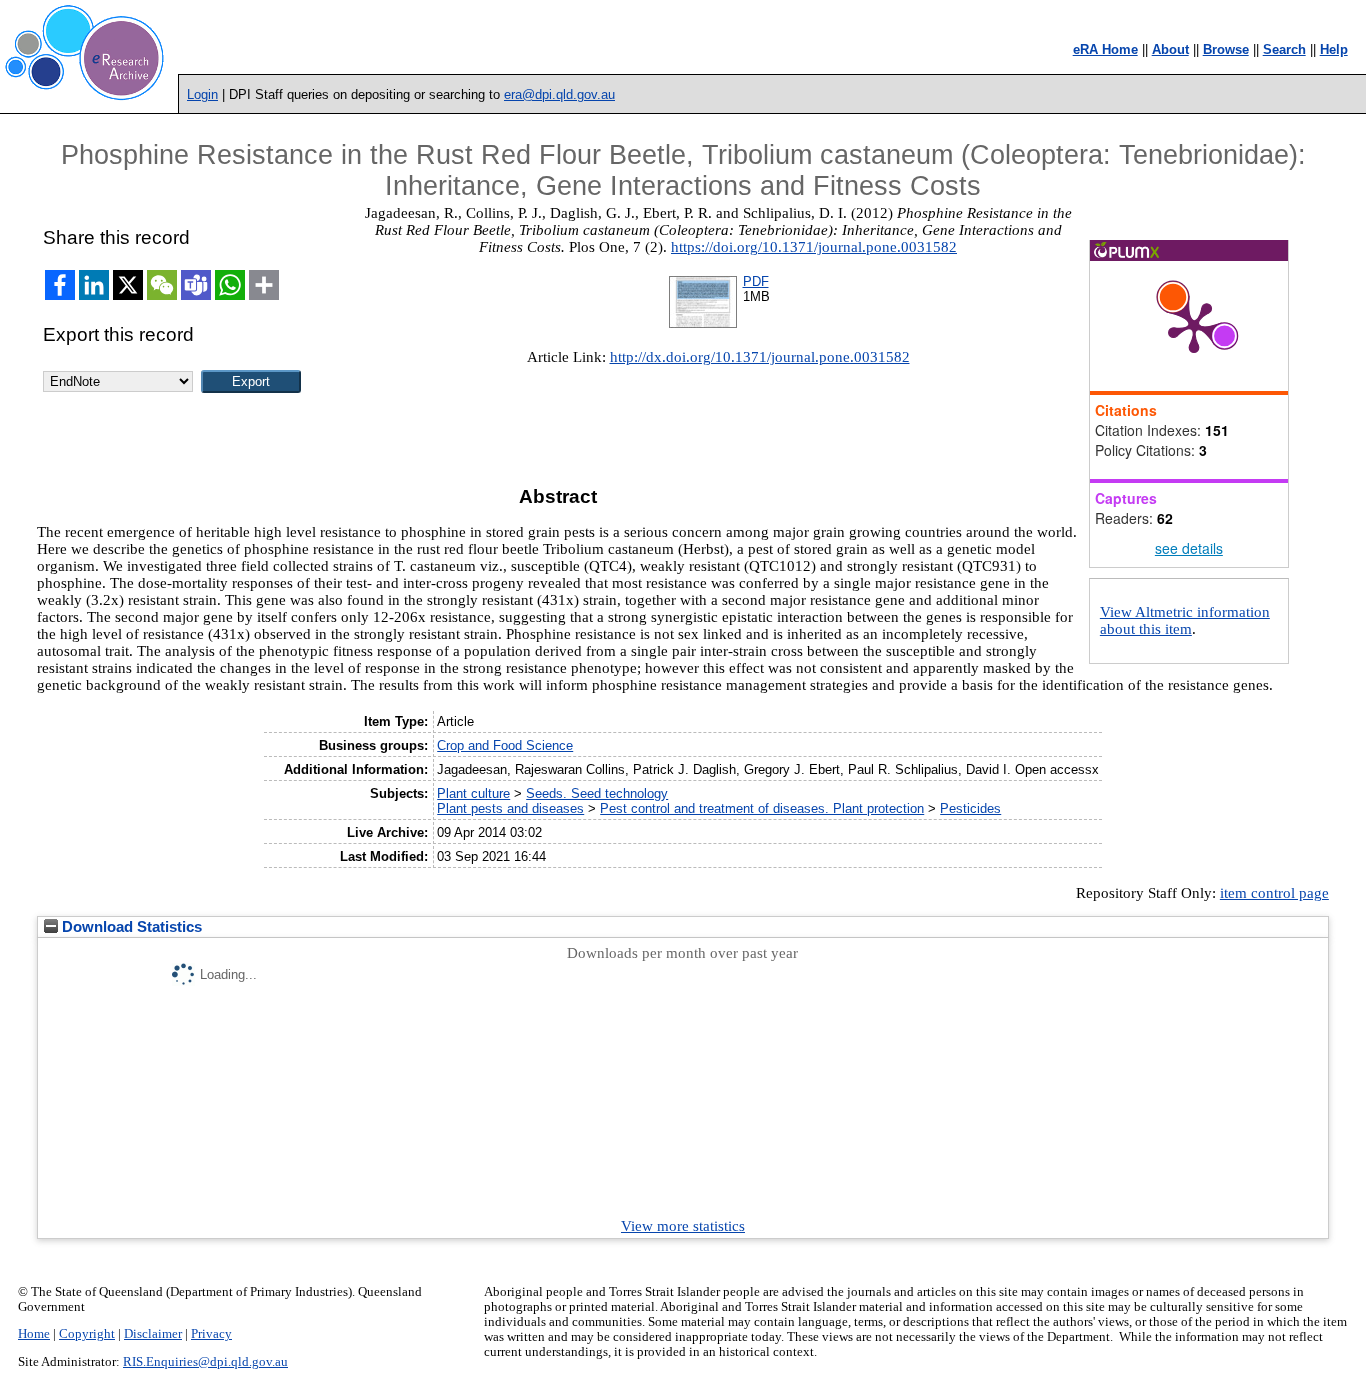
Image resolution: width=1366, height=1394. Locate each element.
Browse (1226, 49)
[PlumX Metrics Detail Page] (1194, 326)
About (1170, 49)
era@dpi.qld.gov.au (559, 94)
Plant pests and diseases (510, 808)
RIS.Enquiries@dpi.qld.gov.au (205, 1362)
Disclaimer (153, 1334)
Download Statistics (130, 927)
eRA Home (1105, 49)
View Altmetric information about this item (1185, 620)
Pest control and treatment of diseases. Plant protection (762, 808)
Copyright (87, 1334)
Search (1284, 49)
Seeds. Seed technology (597, 793)
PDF (756, 281)
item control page (1274, 893)
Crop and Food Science (505, 745)
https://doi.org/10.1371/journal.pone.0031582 (814, 247)
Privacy (211, 1334)
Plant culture (473, 793)
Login (202, 94)
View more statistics (683, 1226)
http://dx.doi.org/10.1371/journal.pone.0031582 (760, 357)
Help (1334, 49)
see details (1189, 548)
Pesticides (970, 808)
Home (34, 1334)
